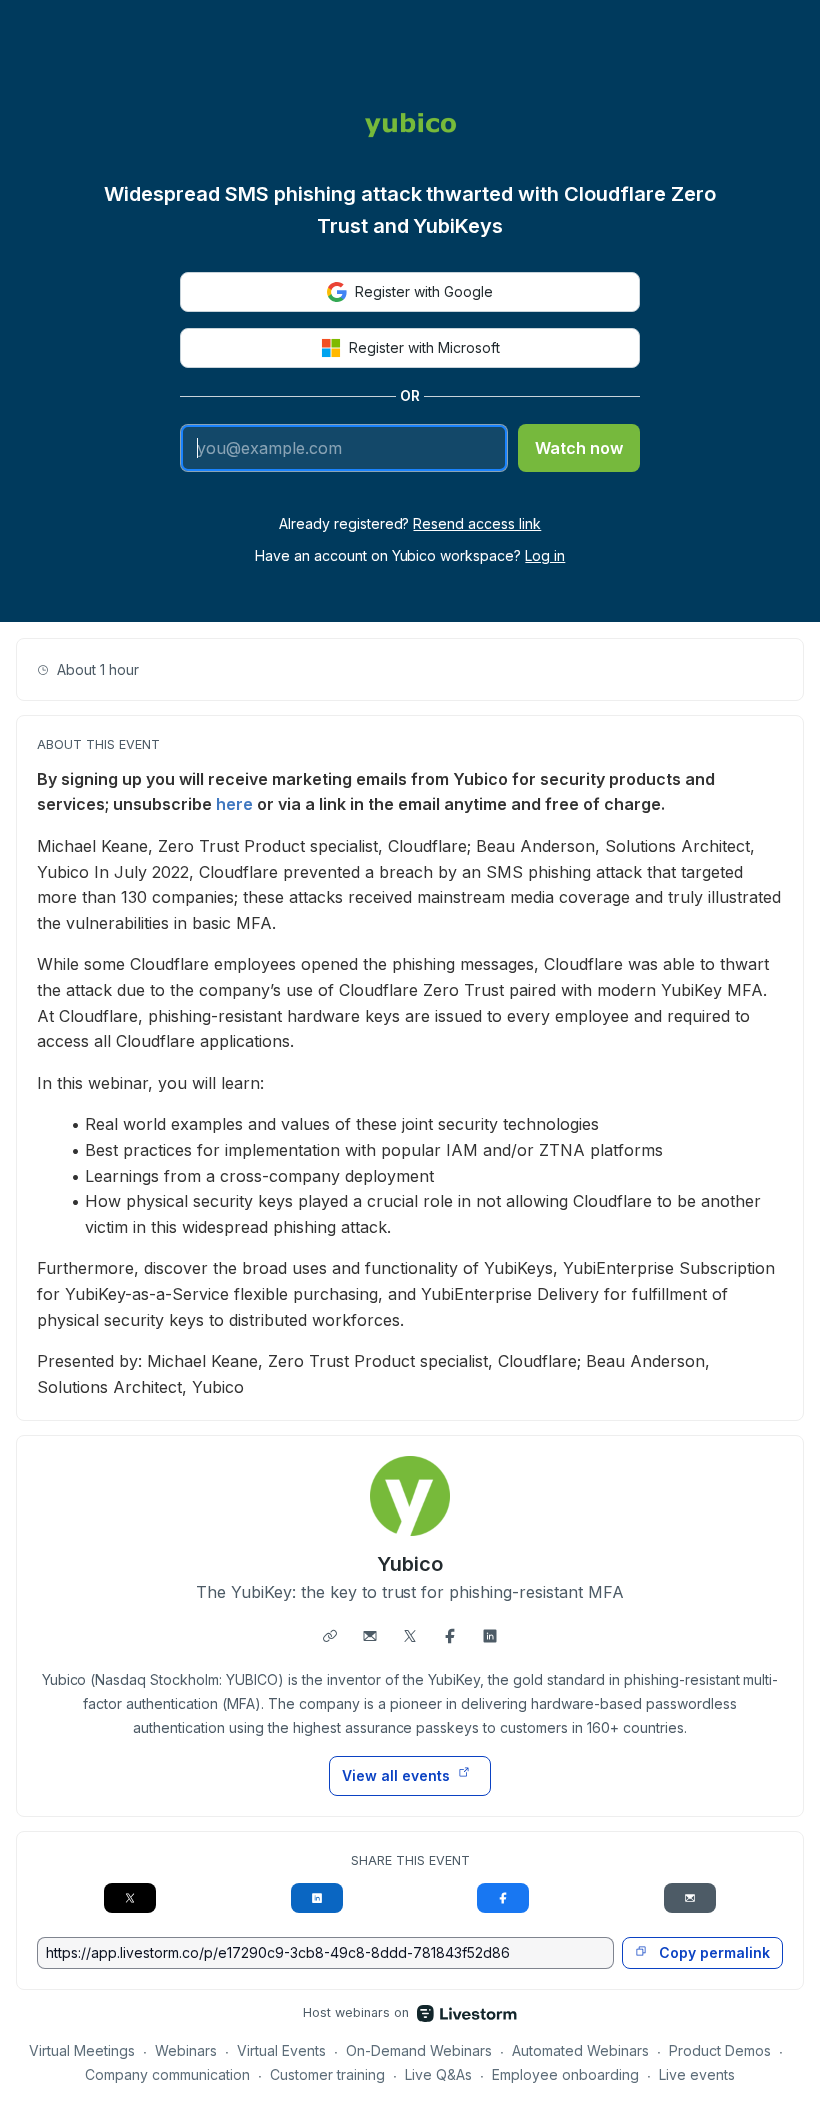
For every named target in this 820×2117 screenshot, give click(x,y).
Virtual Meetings (82, 2050)
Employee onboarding (565, 2074)
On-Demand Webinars (419, 2050)
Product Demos (720, 2050)
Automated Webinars (580, 2050)
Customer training (327, 2074)
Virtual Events (281, 2050)
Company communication (167, 2074)
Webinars (186, 2050)
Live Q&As (438, 2074)
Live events (697, 2074)
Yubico (410, 1564)
